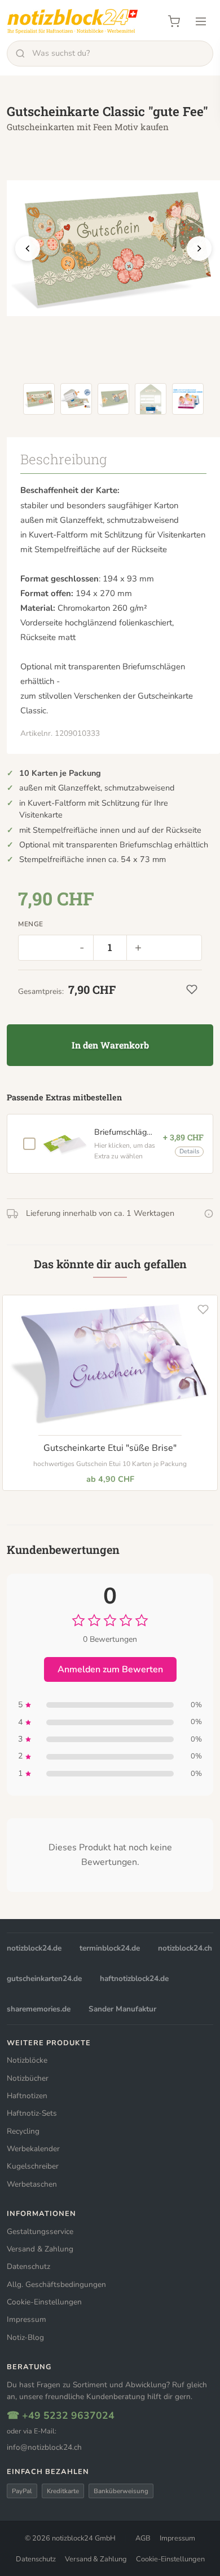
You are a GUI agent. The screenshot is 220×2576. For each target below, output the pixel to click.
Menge (31, 924)
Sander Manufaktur (122, 2009)
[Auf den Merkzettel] (203, 1309)
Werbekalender (33, 2149)
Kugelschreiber (33, 2166)
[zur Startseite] (72, 21)
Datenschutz (28, 2266)
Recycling (23, 2131)
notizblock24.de (34, 1948)
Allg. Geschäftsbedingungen (56, 2284)
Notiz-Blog (25, 2337)
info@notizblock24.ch (44, 2447)
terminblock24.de (110, 1948)
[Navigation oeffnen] (201, 21)
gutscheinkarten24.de (44, 1978)
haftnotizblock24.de (134, 1978)
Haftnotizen (27, 2096)
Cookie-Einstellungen (44, 2302)
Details (189, 1151)
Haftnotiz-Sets (32, 2113)
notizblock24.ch (185, 1948)
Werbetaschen (32, 2184)
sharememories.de (39, 2009)
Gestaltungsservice (40, 2231)
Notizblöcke (27, 2060)
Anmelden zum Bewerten (110, 1669)
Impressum (27, 2319)
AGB (143, 2538)
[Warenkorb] (174, 21)
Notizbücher (28, 2078)
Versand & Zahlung (40, 2249)
